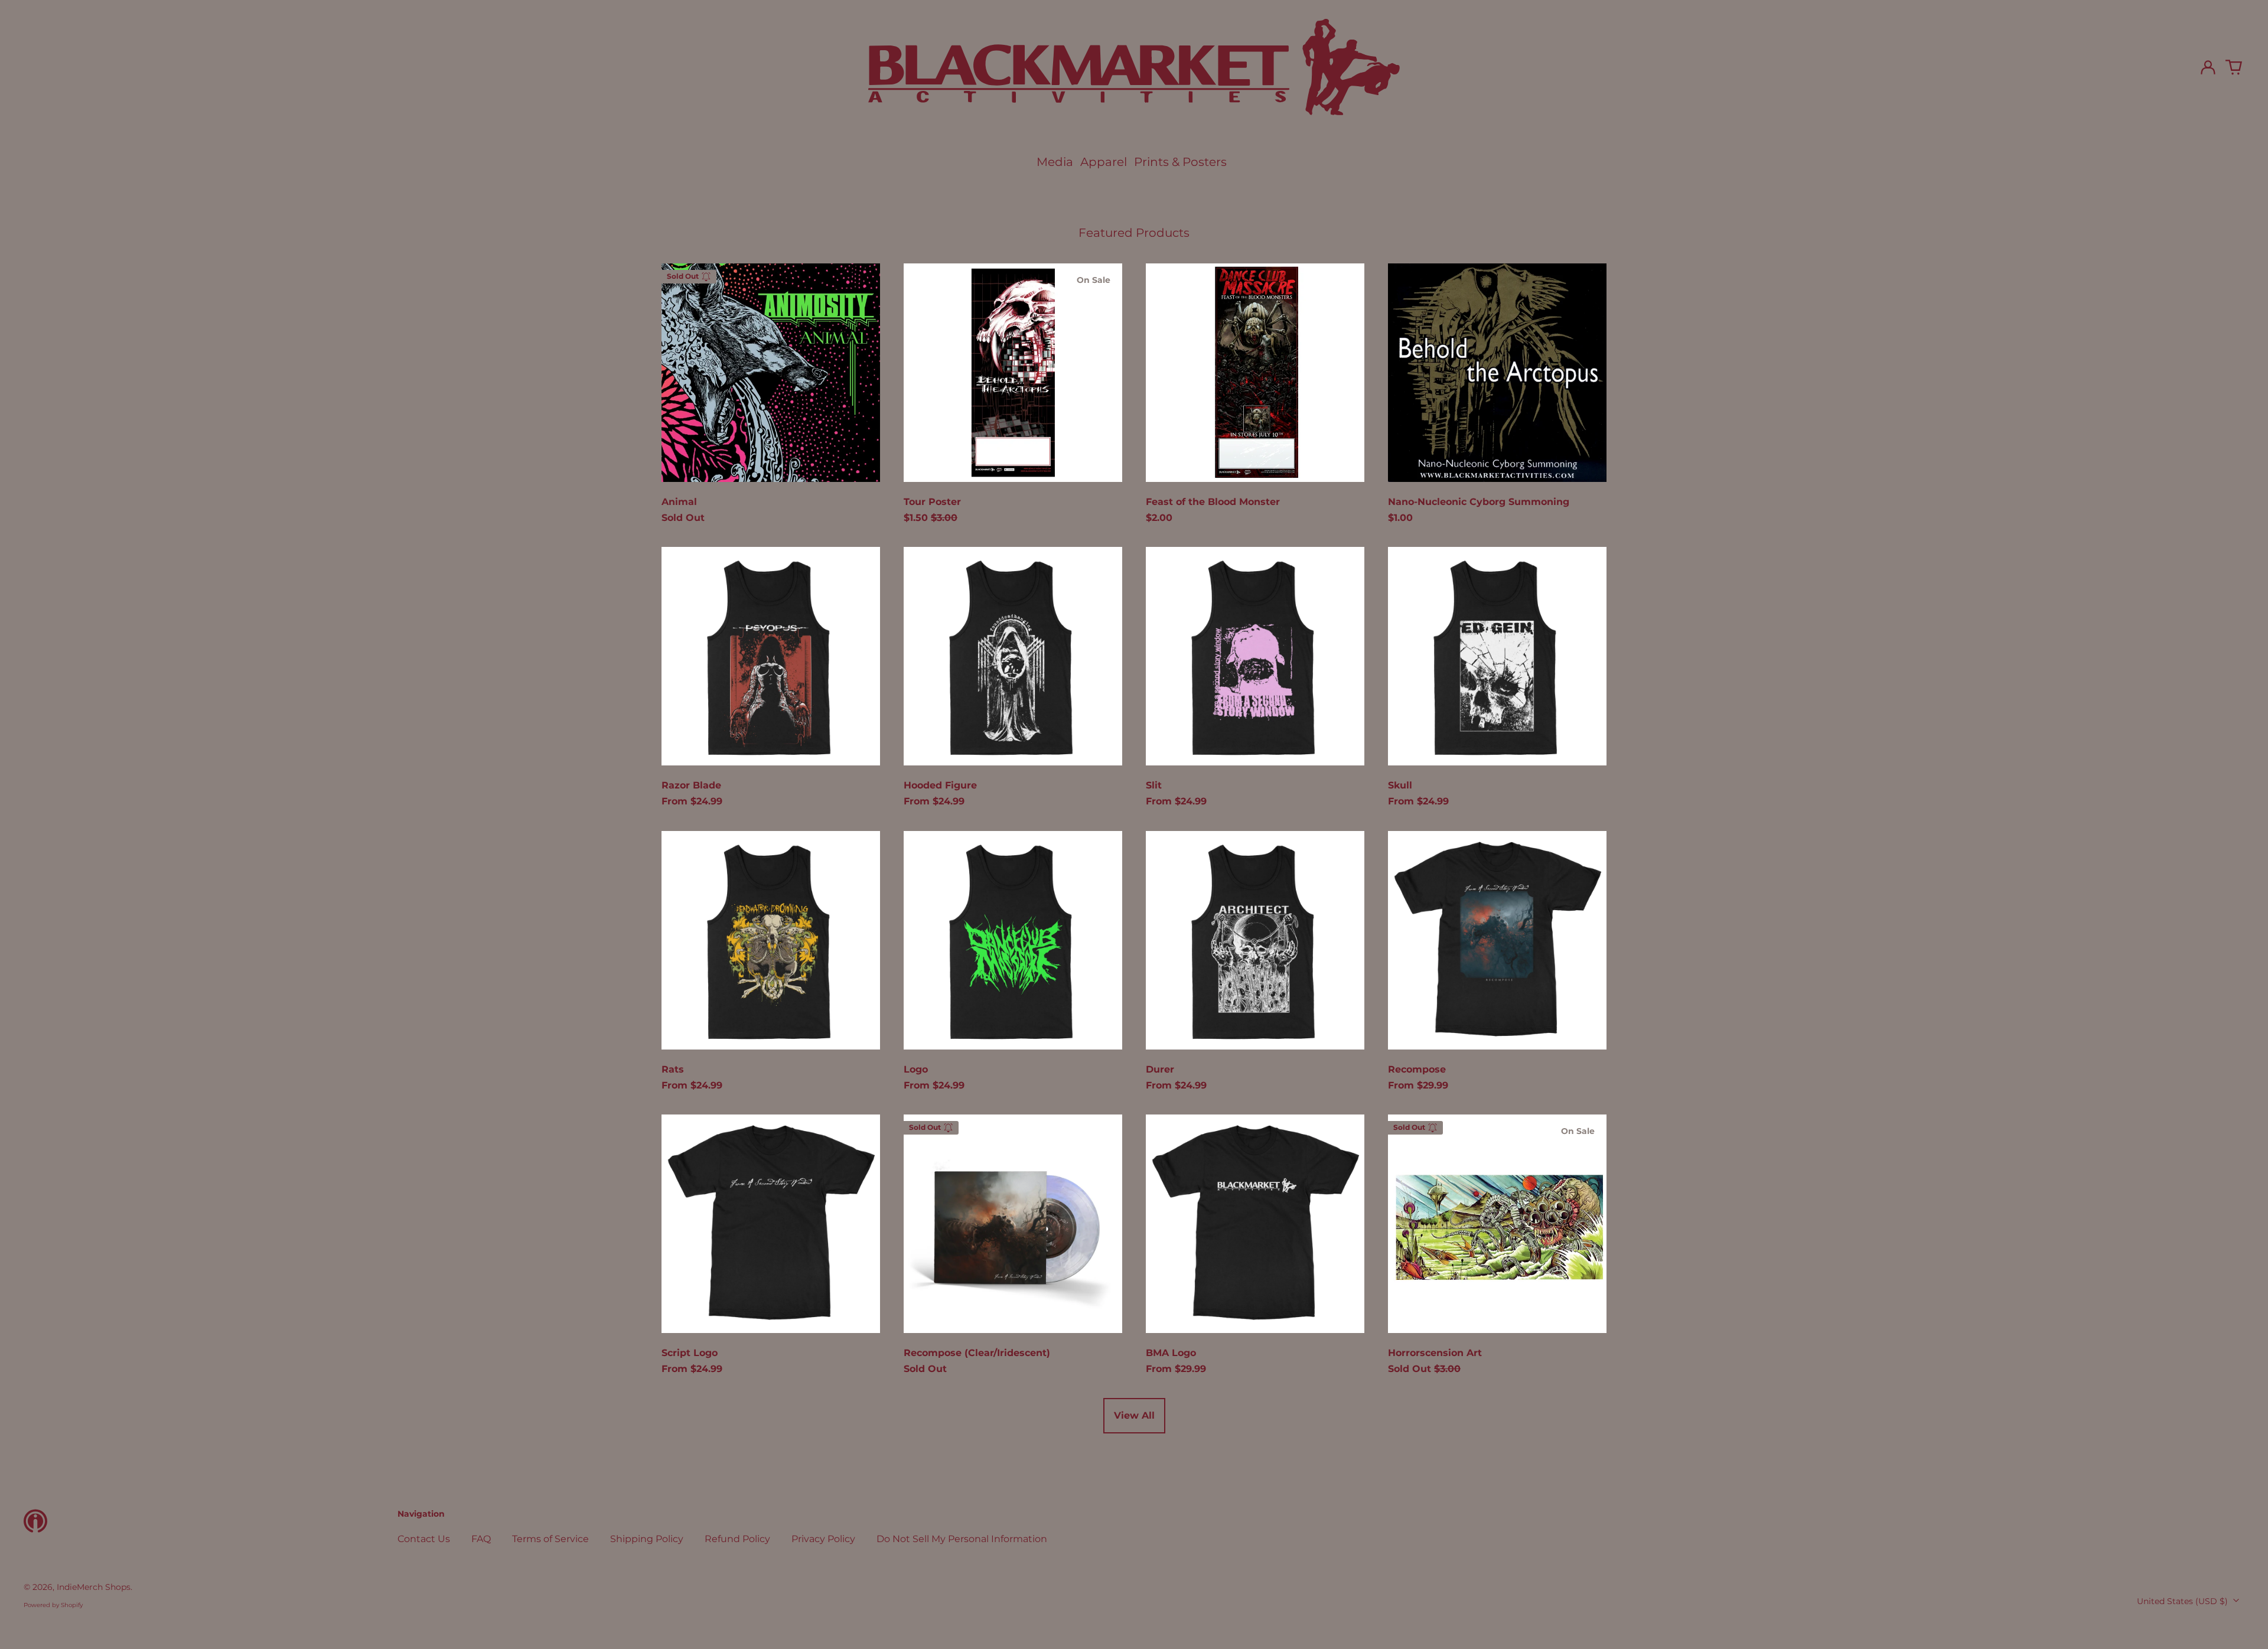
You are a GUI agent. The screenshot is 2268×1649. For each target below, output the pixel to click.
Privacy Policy (823, 1539)
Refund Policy (737, 1539)
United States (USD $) (2184, 1601)
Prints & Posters (1180, 162)
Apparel (1104, 162)
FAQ (481, 1539)
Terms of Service (550, 1539)
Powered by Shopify (53, 1605)
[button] (2234, 67)
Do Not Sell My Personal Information (962, 1539)
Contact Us (424, 1539)
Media (1055, 162)
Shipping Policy (647, 1539)
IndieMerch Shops (94, 1587)
